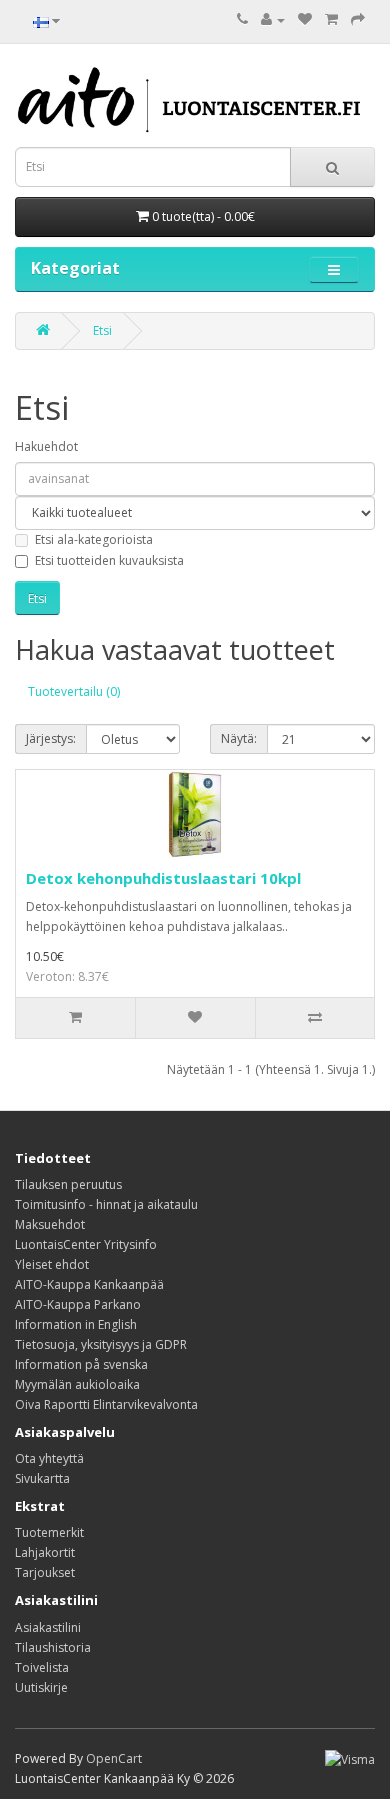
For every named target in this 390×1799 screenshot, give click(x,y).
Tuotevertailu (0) (74, 691)
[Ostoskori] (331, 19)
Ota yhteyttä (49, 1458)
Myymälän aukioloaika (77, 1384)
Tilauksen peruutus (68, 1184)
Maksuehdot (50, 1224)
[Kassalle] (358, 19)
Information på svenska (81, 1364)
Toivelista (42, 1667)
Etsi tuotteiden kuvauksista (109, 560)
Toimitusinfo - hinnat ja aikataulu (106, 1204)
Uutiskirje (41, 1687)
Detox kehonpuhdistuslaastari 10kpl (163, 878)
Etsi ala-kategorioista (94, 539)
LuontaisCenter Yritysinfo (86, 1244)
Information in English (76, 1324)
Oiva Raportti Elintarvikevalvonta (106, 1404)
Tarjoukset (45, 1572)
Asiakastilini (48, 1627)
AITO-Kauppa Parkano (78, 1304)
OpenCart (114, 1758)
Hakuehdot (46, 446)
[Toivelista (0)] (305, 19)
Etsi (102, 330)
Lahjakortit (45, 1552)
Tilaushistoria (53, 1647)
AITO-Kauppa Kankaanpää (89, 1284)
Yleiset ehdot (52, 1264)
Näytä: (239, 738)
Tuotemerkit (49, 1532)
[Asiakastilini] (273, 19)
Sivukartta (42, 1478)
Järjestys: (51, 738)
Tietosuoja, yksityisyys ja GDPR (101, 1344)
